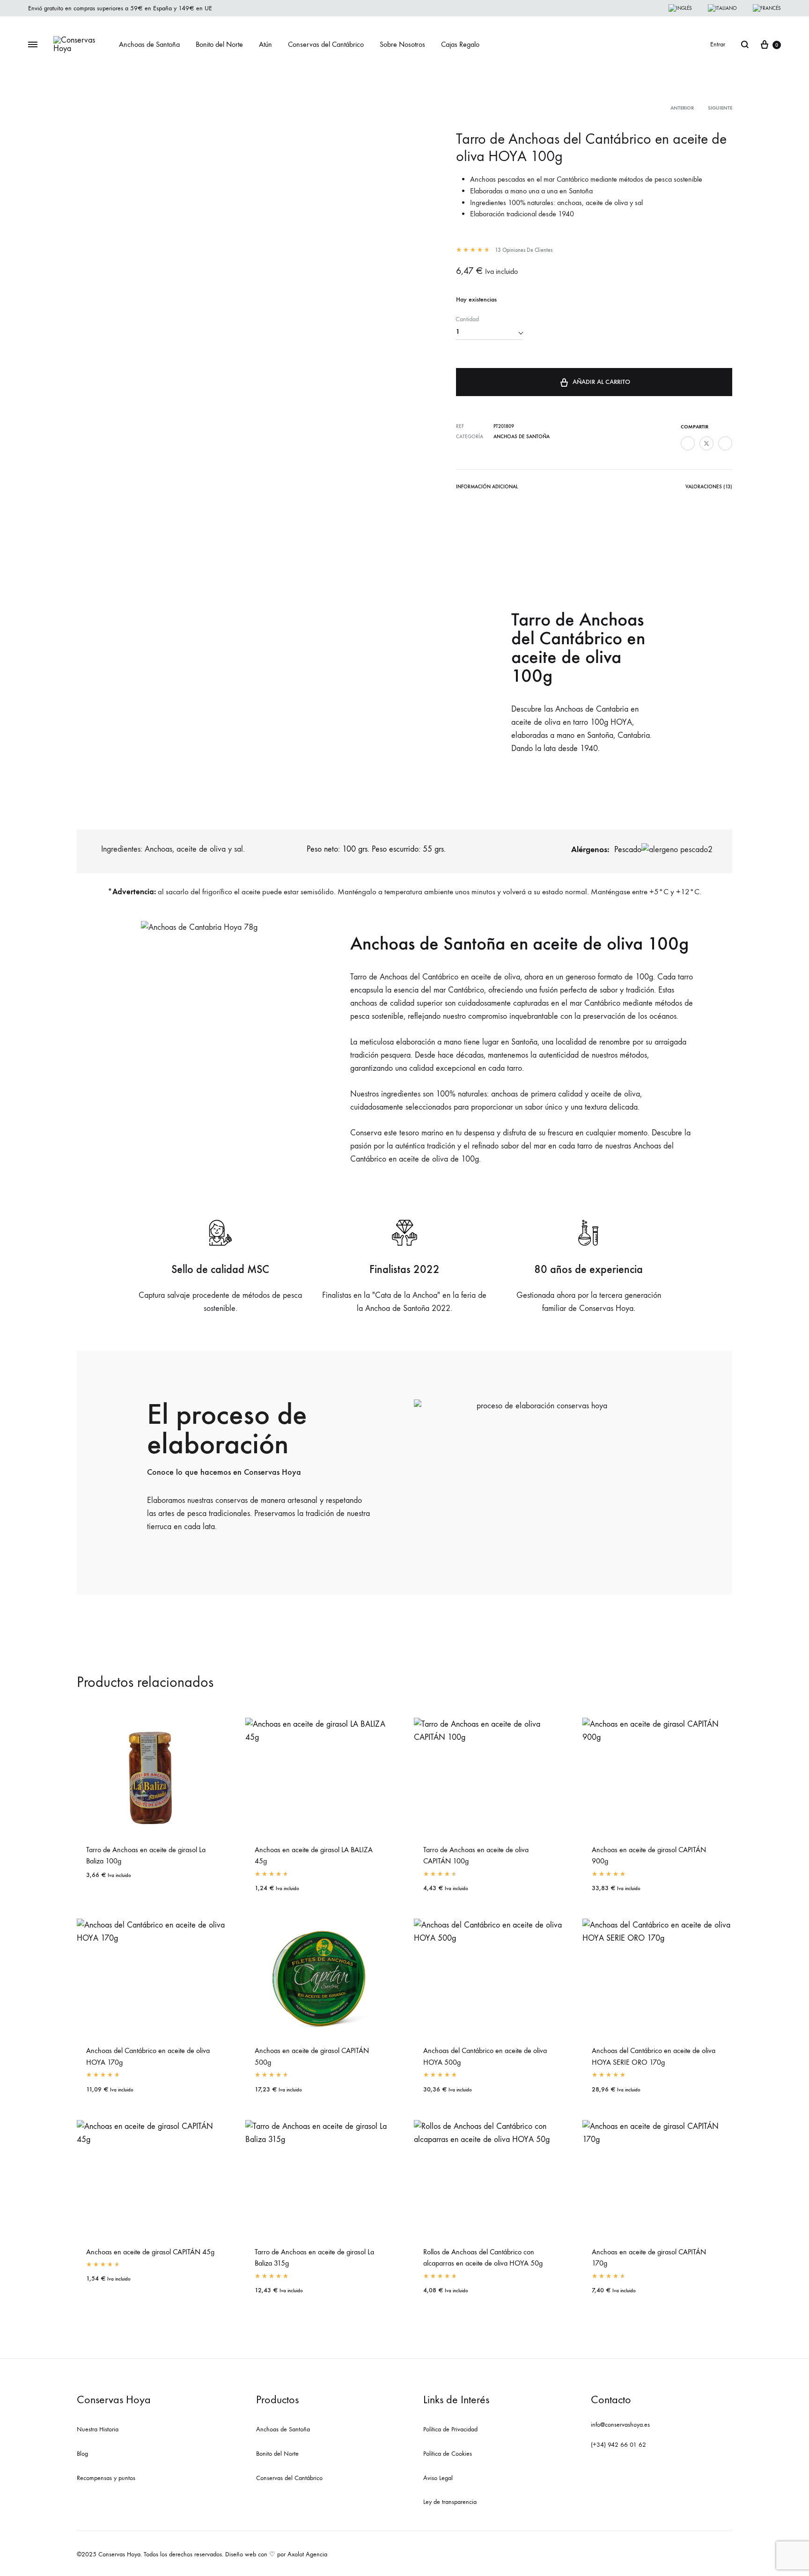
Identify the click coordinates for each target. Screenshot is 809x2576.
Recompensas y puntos (106, 2478)
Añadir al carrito (601, 382)
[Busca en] (745, 44)
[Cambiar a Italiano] (722, 8)
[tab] (487, 489)
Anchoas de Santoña (149, 44)
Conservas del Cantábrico (326, 44)
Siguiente (720, 108)
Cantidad (467, 319)
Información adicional (487, 487)
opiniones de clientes (524, 250)
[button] (538, 1469)
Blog (82, 2454)
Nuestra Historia (98, 2429)
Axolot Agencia (307, 2554)
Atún (265, 44)
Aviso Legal (438, 2478)
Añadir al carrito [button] (116, 1886)
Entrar (718, 44)
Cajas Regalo (460, 44)
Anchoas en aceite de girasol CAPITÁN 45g (150, 2252)
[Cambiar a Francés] (767, 8)
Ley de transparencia (450, 2502)
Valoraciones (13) (709, 487)
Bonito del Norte (219, 44)
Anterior (682, 108)
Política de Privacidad (450, 2429)
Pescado (627, 850)
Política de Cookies (448, 2454)
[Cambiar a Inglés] (680, 8)
